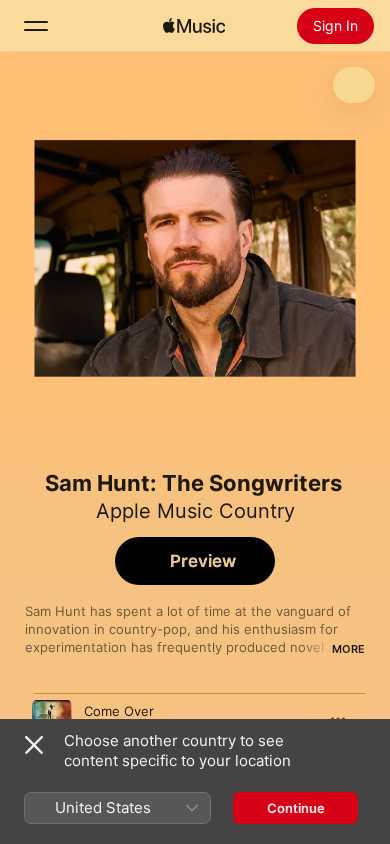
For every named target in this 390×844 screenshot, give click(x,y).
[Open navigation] (36, 26)
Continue (296, 808)
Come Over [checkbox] (119, 711)
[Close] (34, 745)
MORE (348, 649)
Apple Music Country (195, 511)
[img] (194, 26)
